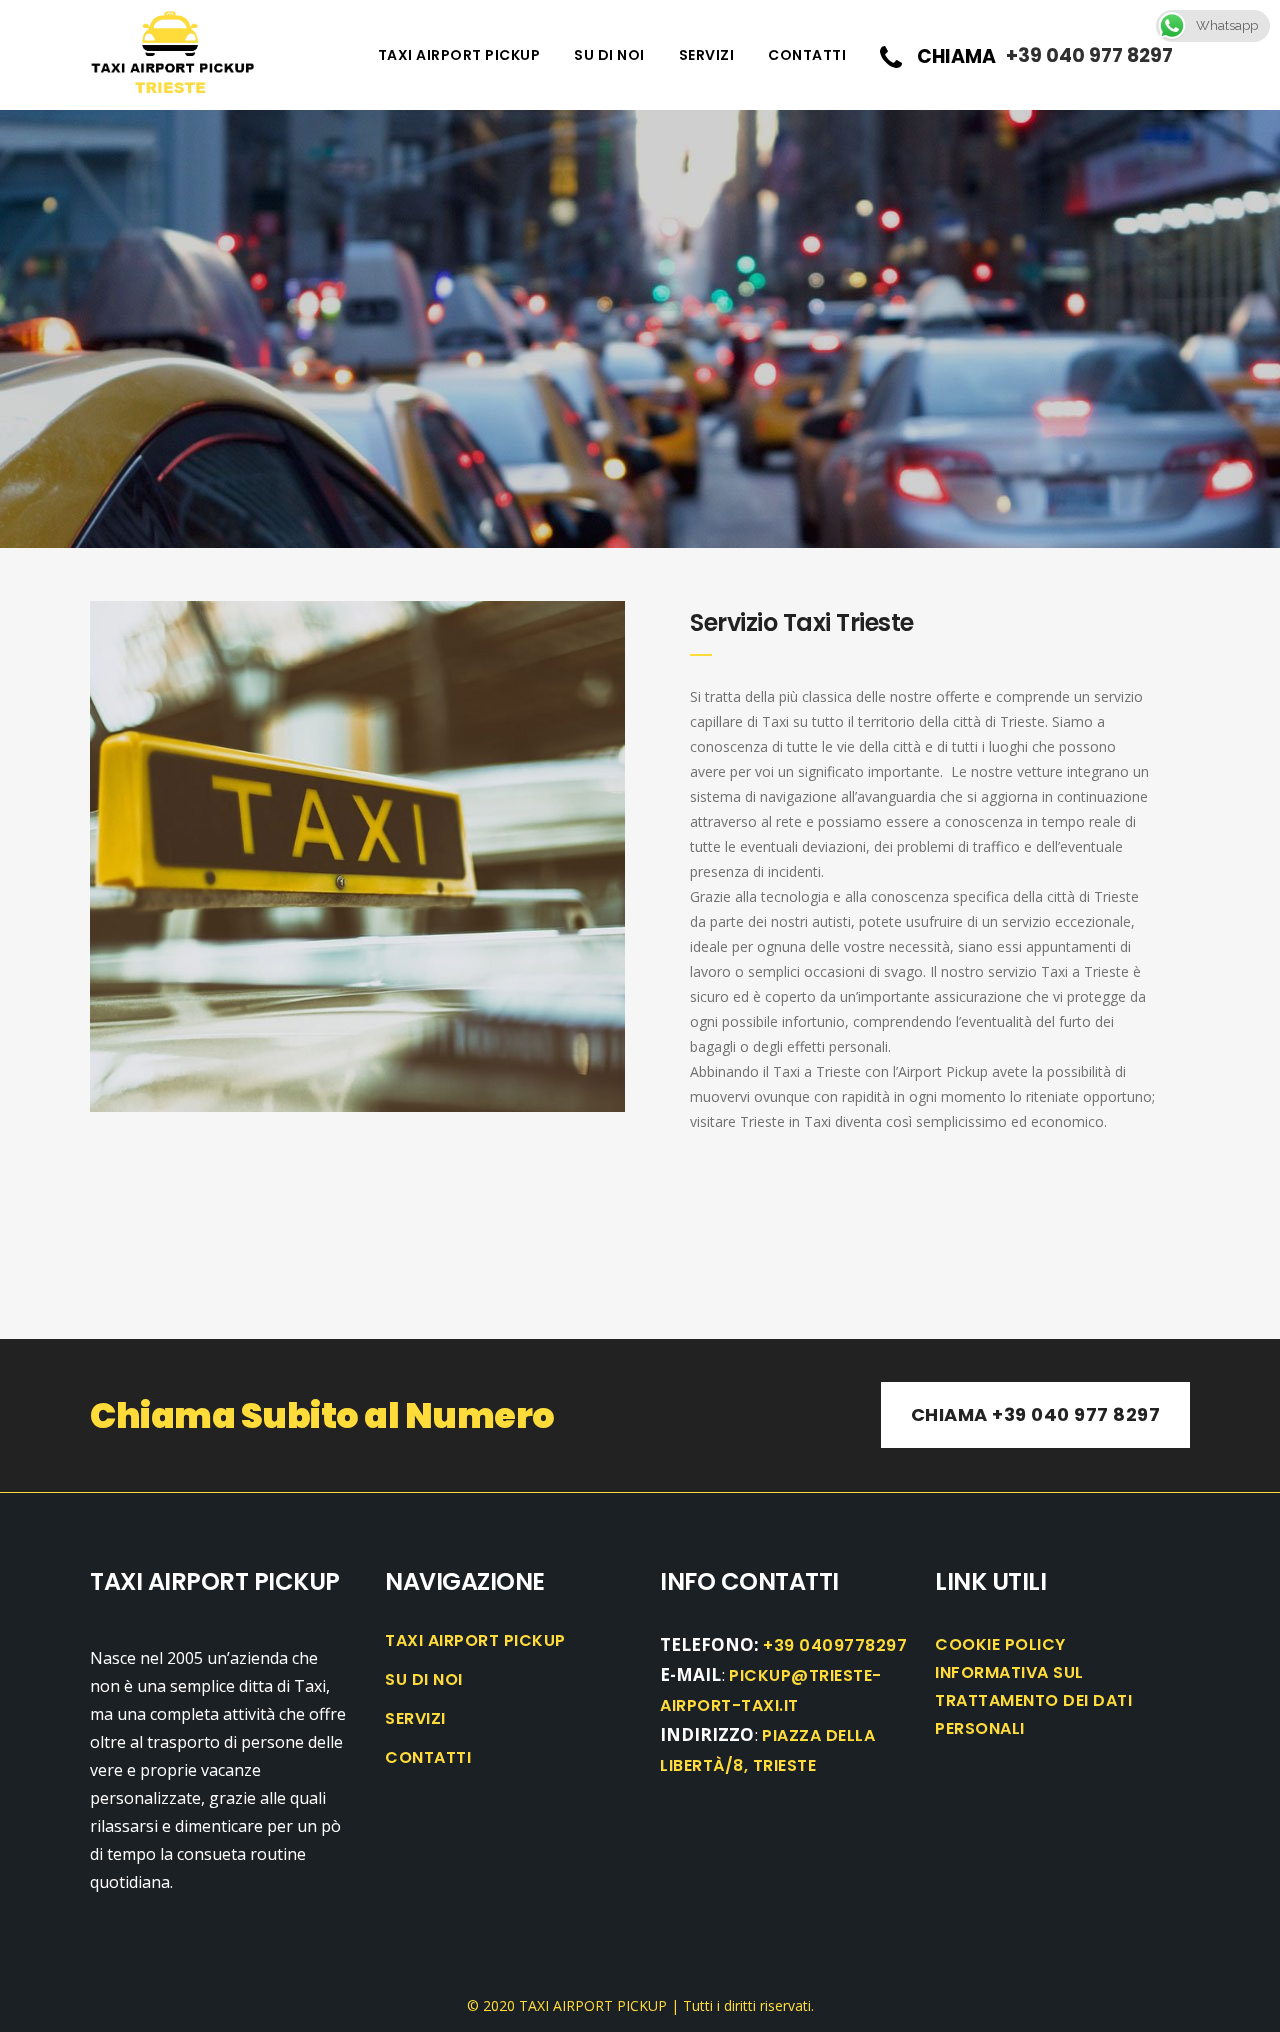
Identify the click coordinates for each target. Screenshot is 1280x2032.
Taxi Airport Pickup (475, 1641)
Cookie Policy (1000, 1644)
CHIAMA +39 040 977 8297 (1036, 1414)
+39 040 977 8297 (1089, 55)
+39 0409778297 (835, 1645)
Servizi (415, 1719)
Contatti (428, 1758)
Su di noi (424, 1680)
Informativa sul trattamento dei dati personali (1033, 1700)
